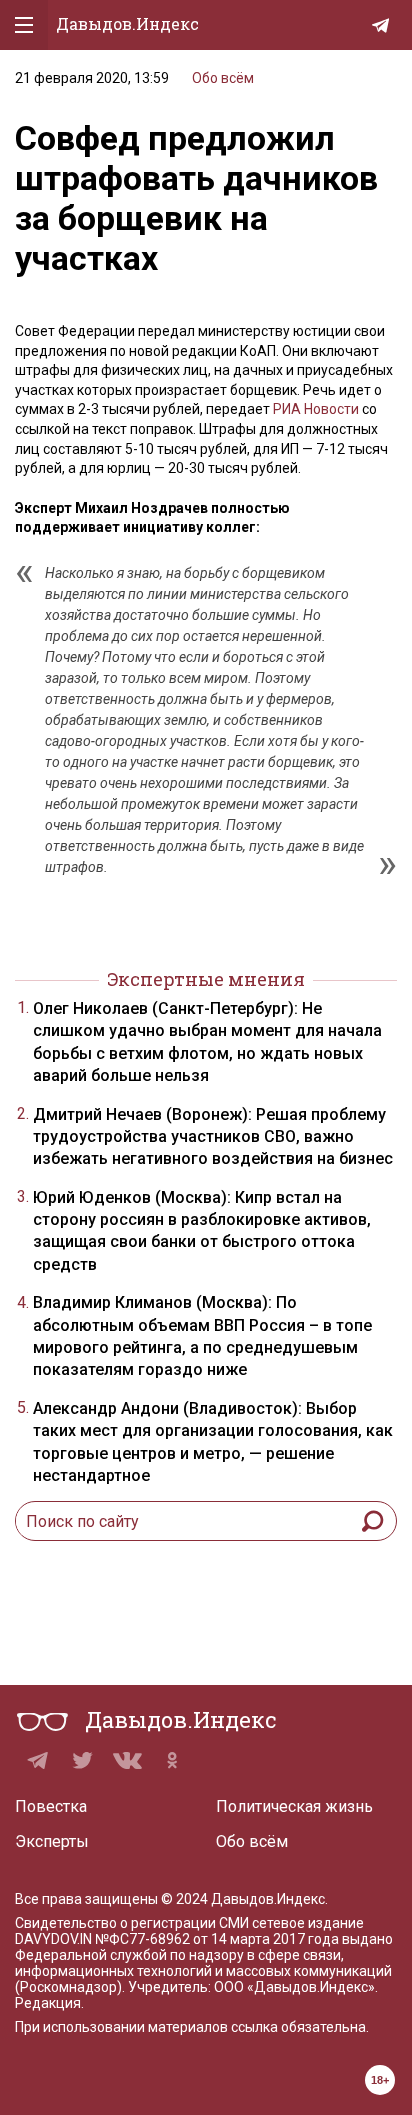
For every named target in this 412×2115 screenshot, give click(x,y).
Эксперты (52, 1841)
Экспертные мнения (206, 979)
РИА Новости (316, 409)
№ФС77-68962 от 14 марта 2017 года (217, 1939)
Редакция (48, 2003)
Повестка (51, 1806)
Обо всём (223, 78)
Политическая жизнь (294, 1806)
